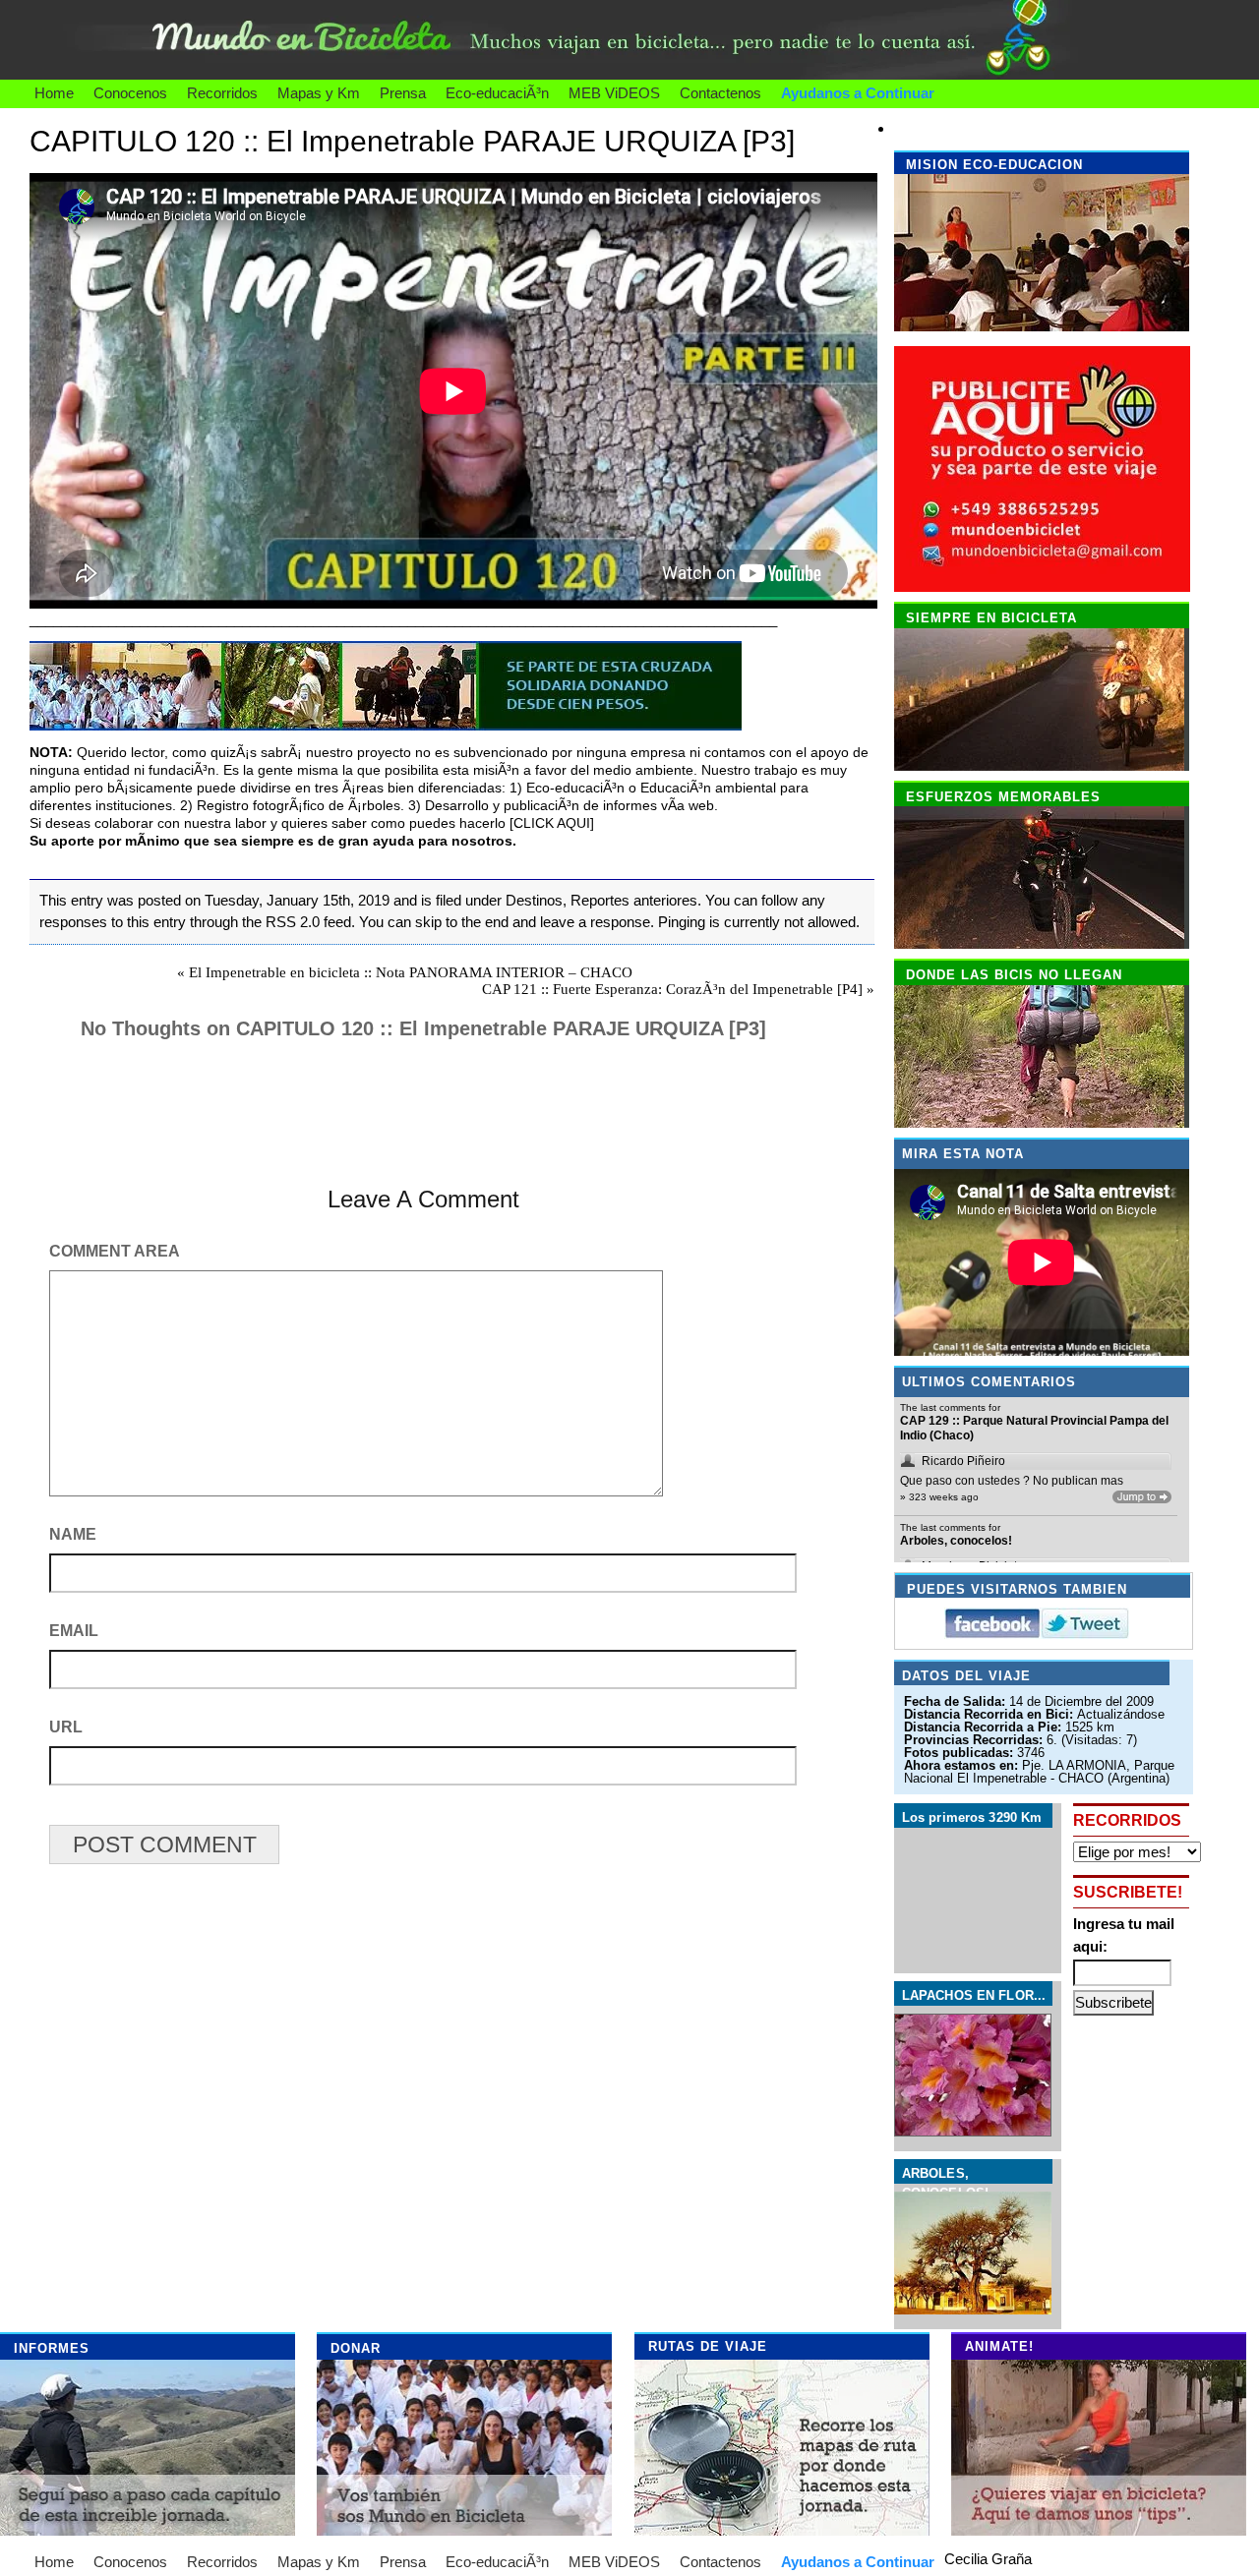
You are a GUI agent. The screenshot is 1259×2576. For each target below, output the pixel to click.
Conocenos (130, 93)
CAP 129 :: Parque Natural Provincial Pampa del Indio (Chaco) (1034, 1429)
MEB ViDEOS (614, 93)
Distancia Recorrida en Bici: (990, 1714)
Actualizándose (1121, 1714)
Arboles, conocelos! (956, 1541)
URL (66, 1727)
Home (54, 93)
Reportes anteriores (634, 900)
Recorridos (222, 93)
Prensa (403, 93)
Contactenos (720, 93)
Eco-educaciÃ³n (497, 93)
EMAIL (74, 1631)
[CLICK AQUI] (552, 823)
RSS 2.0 (293, 922)
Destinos (534, 900)
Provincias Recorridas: (975, 1740)
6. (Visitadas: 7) (1092, 1740)
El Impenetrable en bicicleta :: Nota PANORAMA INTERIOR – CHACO (411, 972)
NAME (73, 1534)
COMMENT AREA (115, 1251)
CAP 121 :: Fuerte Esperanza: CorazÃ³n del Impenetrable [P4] (672, 989)
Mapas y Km (319, 93)
